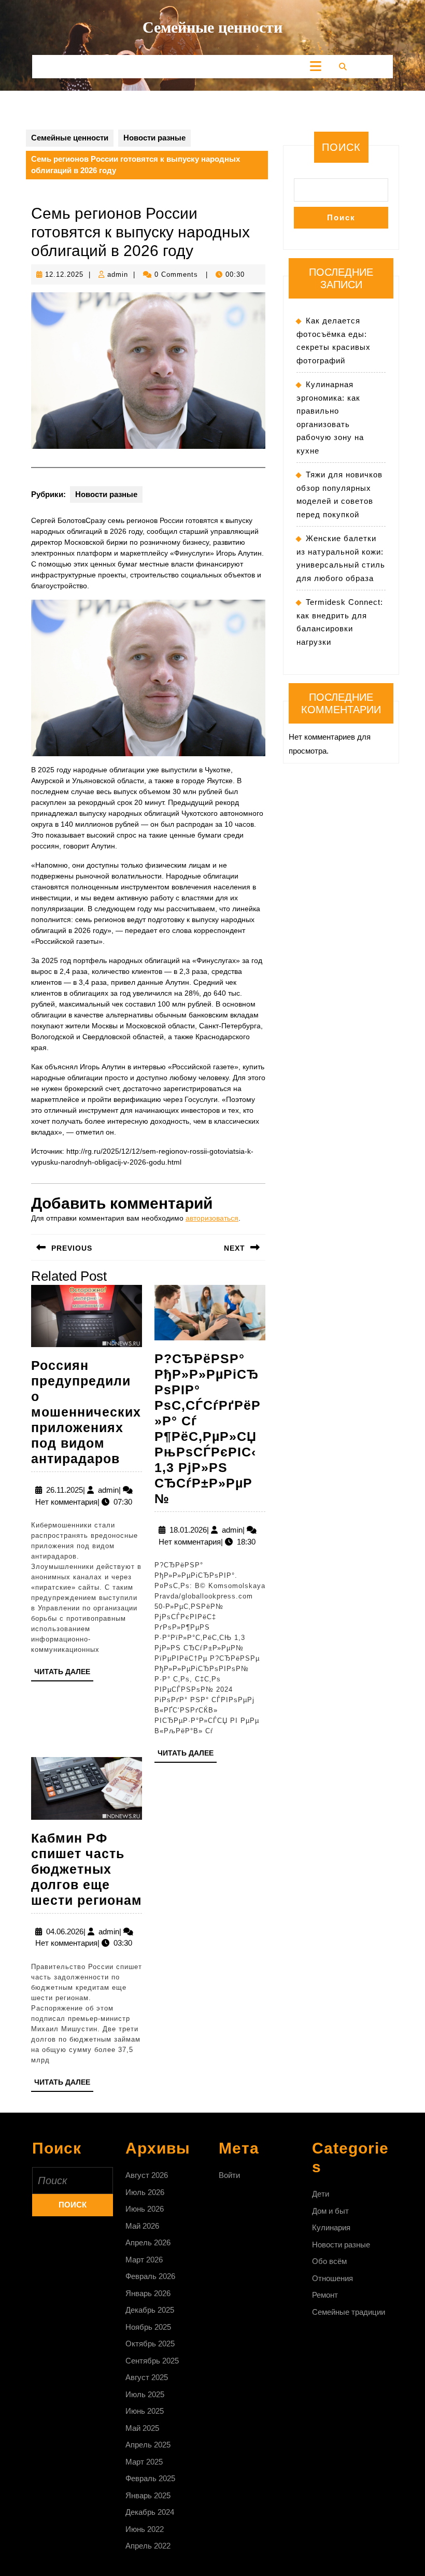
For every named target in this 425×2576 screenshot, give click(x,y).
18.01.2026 (188, 1530)
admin (118, 274)
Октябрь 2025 (150, 2344)
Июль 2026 (145, 2192)
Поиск (341, 147)
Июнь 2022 (145, 2529)
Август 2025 (147, 2377)
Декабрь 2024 (150, 2512)
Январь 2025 (148, 2495)
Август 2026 (147, 2175)
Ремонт (325, 2295)
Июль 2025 (145, 2394)
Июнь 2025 (145, 2411)
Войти (229, 2175)
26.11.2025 (65, 1490)
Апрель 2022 (148, 2546)
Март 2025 (144, 2462)
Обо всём (329, 2261)
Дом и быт (330, 2211)
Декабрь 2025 (150, 2310)
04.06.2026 (65, 1931)
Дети (321, 2194)
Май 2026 (142, 2226)
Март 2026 (144, 2260)
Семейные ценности (212, 27)
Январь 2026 (148, 2293)
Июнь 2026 (145, 2209)
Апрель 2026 (148, 2242)
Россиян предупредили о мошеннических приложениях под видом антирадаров (86, 1412)
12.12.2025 (64, 274)
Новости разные (154, 138)
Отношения (332, 2278)
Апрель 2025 (148, 2445)
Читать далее (64, 1674)
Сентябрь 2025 (152, 2361)
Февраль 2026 (150, 2276)
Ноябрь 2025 (148, 2327)
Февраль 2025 (150, 2478)
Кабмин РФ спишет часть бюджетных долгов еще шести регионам (87, 1869)
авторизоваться (212, 1218)
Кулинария (331, 2227)
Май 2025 (142, 2428)
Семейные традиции (349, 2312)
